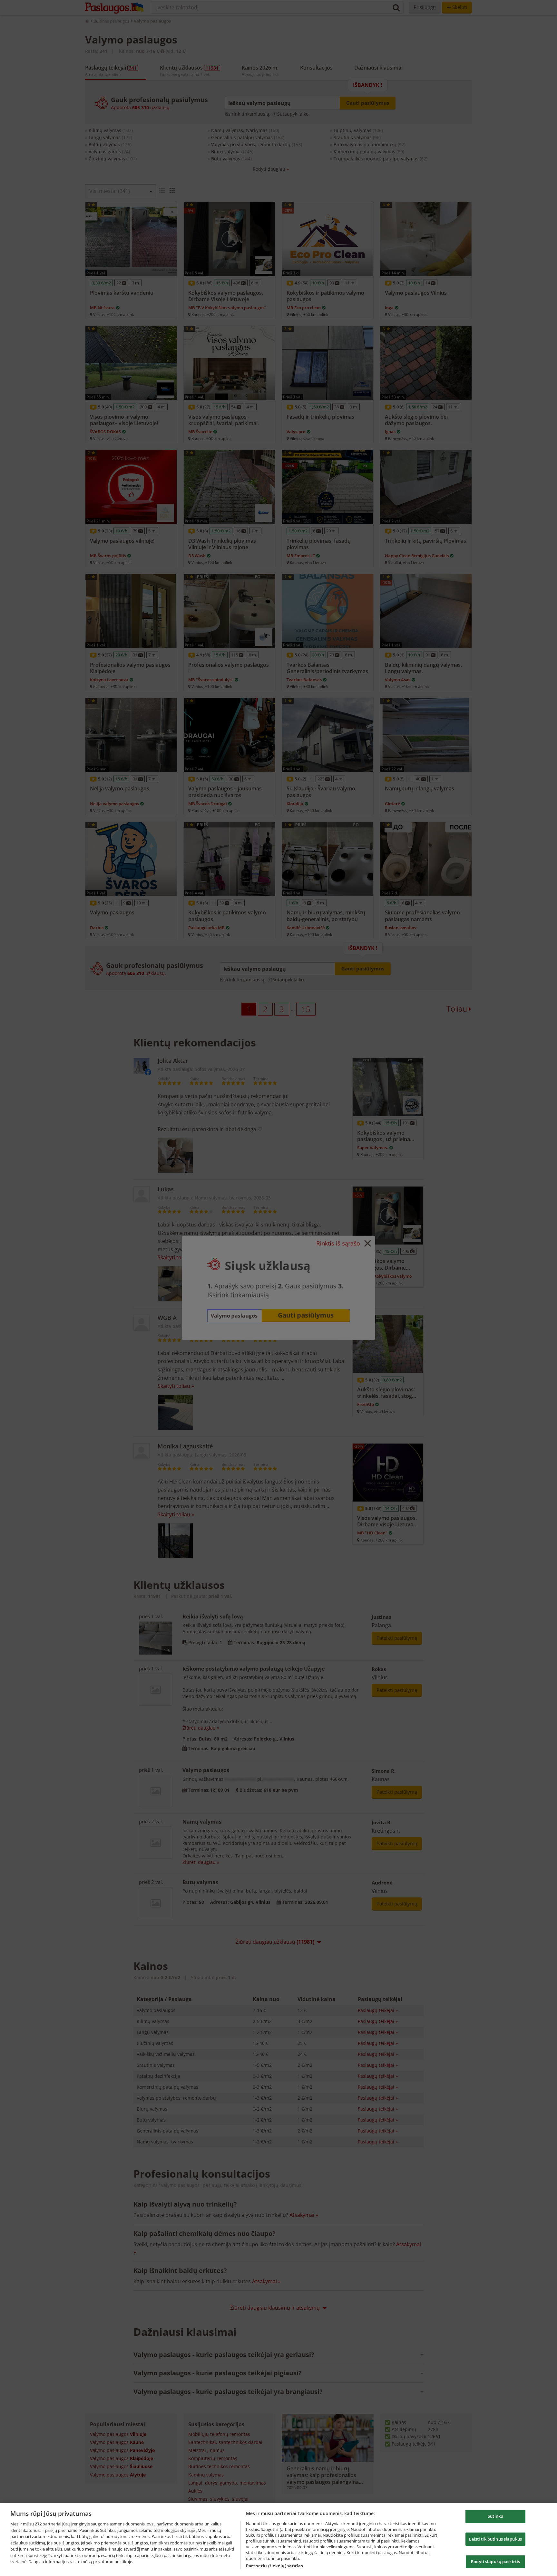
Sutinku (495, 2516)
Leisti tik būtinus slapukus (495, 2539)
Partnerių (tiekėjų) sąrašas (274, 2566)
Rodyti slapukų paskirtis (495, 2562)
